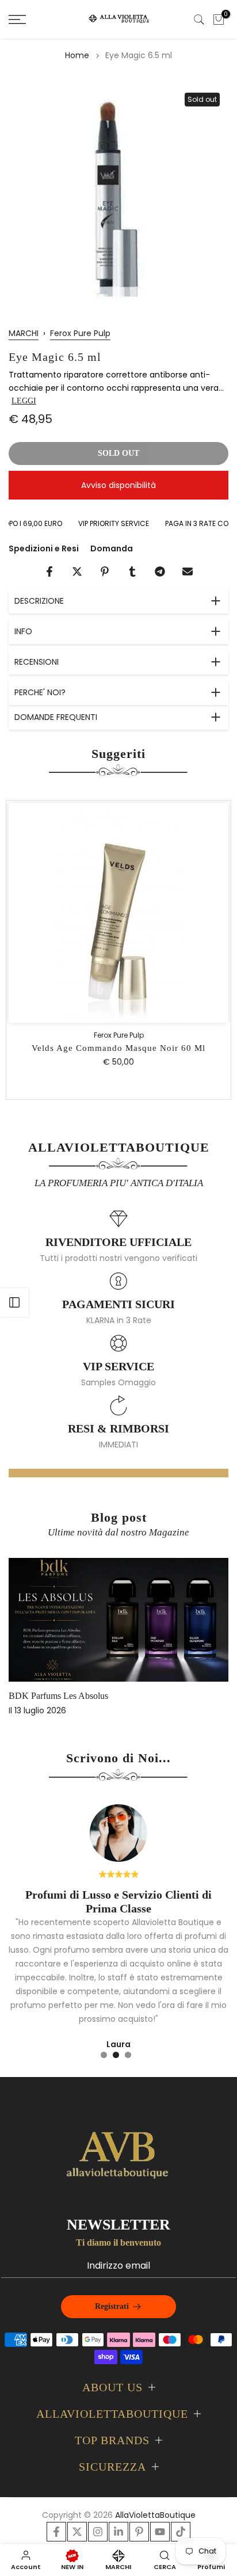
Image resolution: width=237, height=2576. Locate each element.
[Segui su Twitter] (77, 2532)
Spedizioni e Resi (44, 548)
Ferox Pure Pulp (80, 333)
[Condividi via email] (188, 571)
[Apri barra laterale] (14, 1302)
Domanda (112, 548)
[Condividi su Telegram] (160, 571)
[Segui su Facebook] (56, 2532)
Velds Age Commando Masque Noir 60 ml (118, 1048)
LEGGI (24, 401)
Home (77, 55)
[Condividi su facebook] (49, 571)
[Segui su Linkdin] (118, 2532)
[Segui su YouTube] (160, 2532)
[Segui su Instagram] (98, 2532)
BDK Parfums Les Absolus (58, 1696)
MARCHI (24, 333)
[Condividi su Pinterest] (105, 571)
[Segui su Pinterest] (139, 2532)
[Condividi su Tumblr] (132, 571)
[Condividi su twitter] (77, 571)
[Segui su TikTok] (181, 2532)
